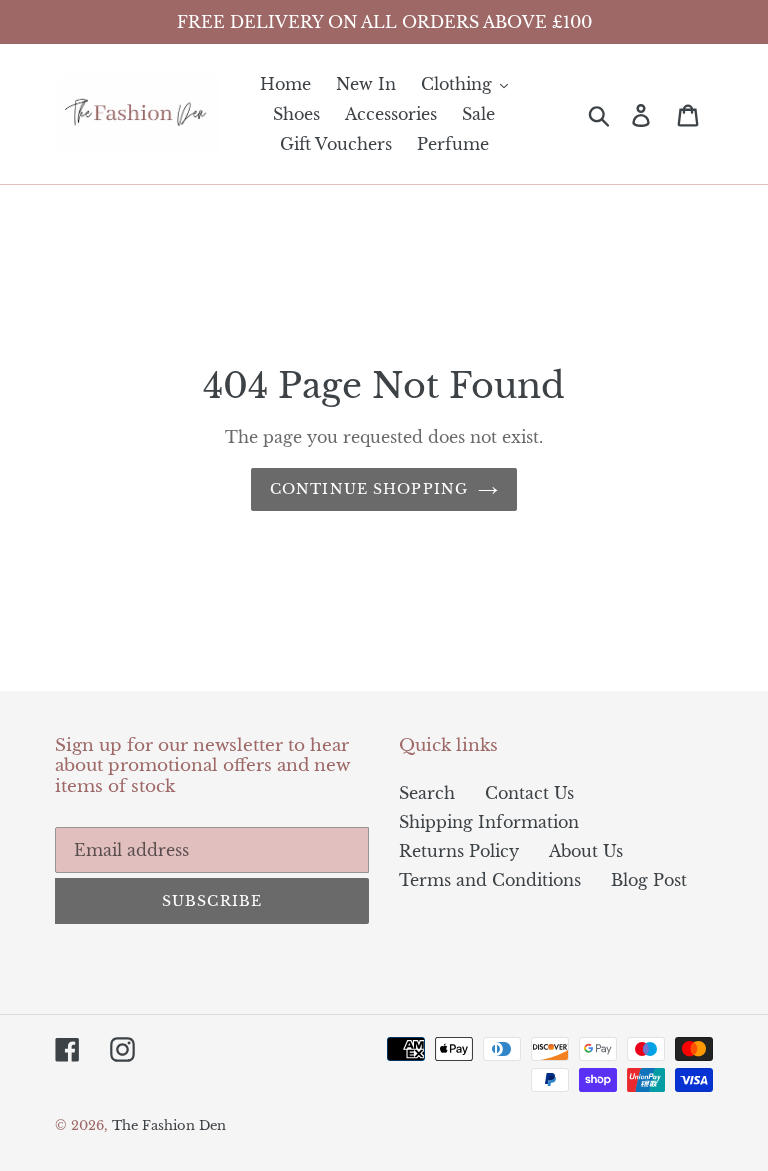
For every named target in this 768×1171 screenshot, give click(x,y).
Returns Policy (459, 851)
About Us (586, 851)
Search (427, 793)
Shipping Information (489, 822)
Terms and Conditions (490, 880)
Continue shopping (369, 489)
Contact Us (529, 793)
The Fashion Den (169, 1125)
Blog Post (649, 880)
